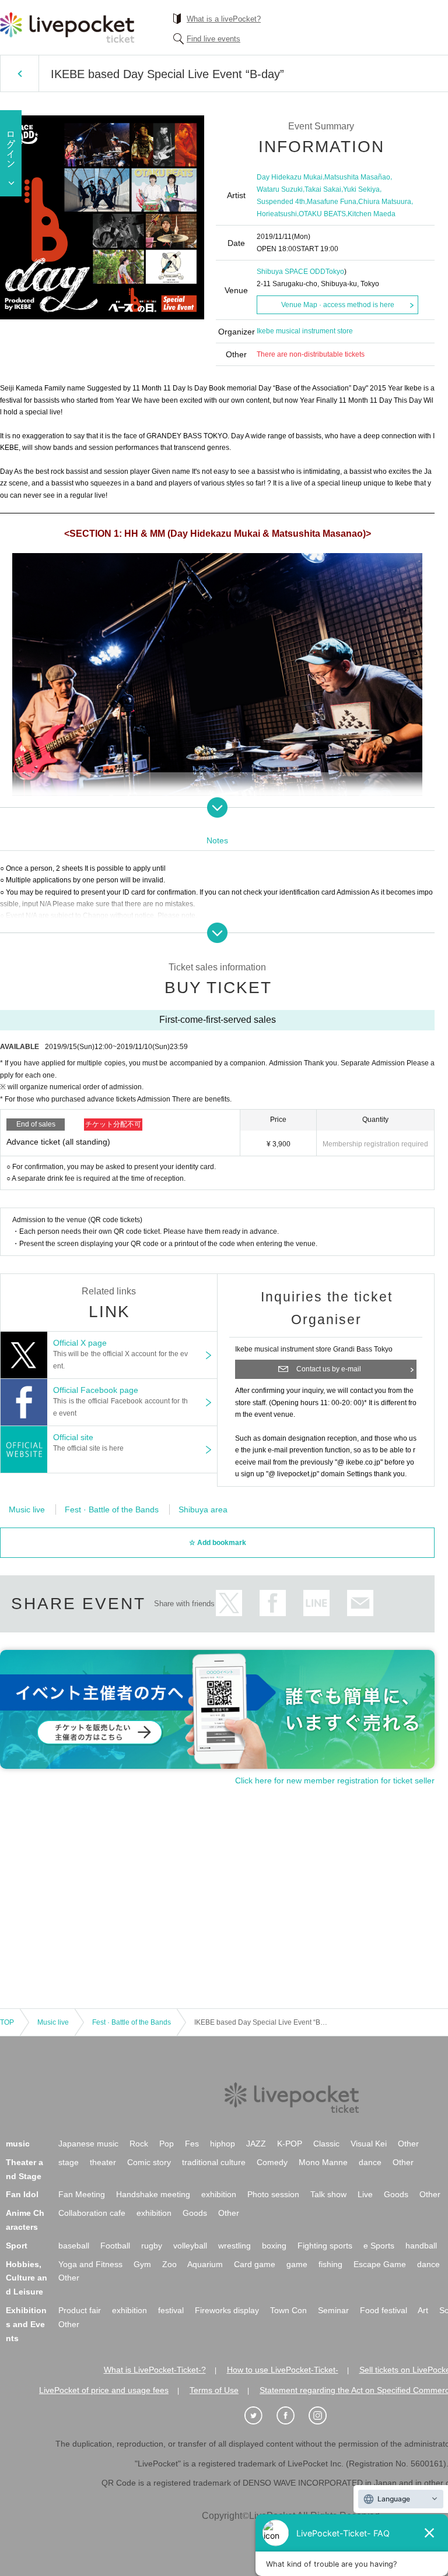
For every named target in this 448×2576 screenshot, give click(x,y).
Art (423, 2310)
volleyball (190, 2246)
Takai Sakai (323, 189)
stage (69, 2162)
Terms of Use (214, 2390)
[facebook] (292, 2416)
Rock (139, 2144)
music (18, 2144)
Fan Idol (22, 2194)
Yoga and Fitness (90, 2264)
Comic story (149, 2162)
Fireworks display (227, 2310)
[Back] (20, 73)
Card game (255, 2264)
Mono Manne (323, 2162)
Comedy (272, 2162)
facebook (273, 1603)
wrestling (235, 2246)
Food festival (384, 2310)
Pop (167, 2144)
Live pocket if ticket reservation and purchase (67, 27)
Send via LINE (316, 1603)
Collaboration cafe (92, 2213)
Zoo (169, 2264)
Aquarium (205, 2264)
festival (171, 2310)
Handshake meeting (153, 2194)
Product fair (80, 2310)
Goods (396, 2194)
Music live (27, 1509)
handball (421, 2246)
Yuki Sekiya (361, 189)
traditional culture (214, 2162)
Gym (142, 2264)
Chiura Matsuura (385, 202)
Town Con (288, 2310)
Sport (17, 2246)
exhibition (219, 2194)
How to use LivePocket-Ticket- (283, 2370)
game (297, 2264)
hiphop (223, 2144)
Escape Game (380, 2264)
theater (103, 2162)
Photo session (273, 2194)
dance (370, 2162)
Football (115, 2246)
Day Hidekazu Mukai (290, 177)
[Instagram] (324, 2416)
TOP (7, 2022)
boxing (274, 2246)
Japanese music (88, 2144)
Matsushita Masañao (357, 177)
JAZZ (256, 2144)
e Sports (379, 2246)
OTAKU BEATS (322, 214)
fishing (330, 2264)
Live (365, 2194)
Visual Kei (369, 2144)
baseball (74, 2246)
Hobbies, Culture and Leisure (27, 2278)
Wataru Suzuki (280, 189)
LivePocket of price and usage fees (104, 2390)
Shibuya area (203, 1509)
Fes (192, 2144)
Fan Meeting (82, 2194)
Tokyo (335, 272)
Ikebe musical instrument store (305, 331)
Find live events (213, 39)
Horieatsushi (277, 214)
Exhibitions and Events (26, 2324)
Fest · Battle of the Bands (112, 1509)
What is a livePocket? (224, 19)
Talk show (328, 2194)
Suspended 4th (281, 202)
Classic (326, 2144)
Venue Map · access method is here (338, 305)
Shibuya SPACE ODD (291, 272)
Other (408, 2144)
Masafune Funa (332, 202)
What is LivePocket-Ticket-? (155, 2370)
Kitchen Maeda (372, 214)
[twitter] (260, 2416)
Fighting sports (325, 2246)
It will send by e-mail (360, 1603)
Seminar (333, 2310)
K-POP (290, 2144)
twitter (229, 1603)
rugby (152, 2246)
